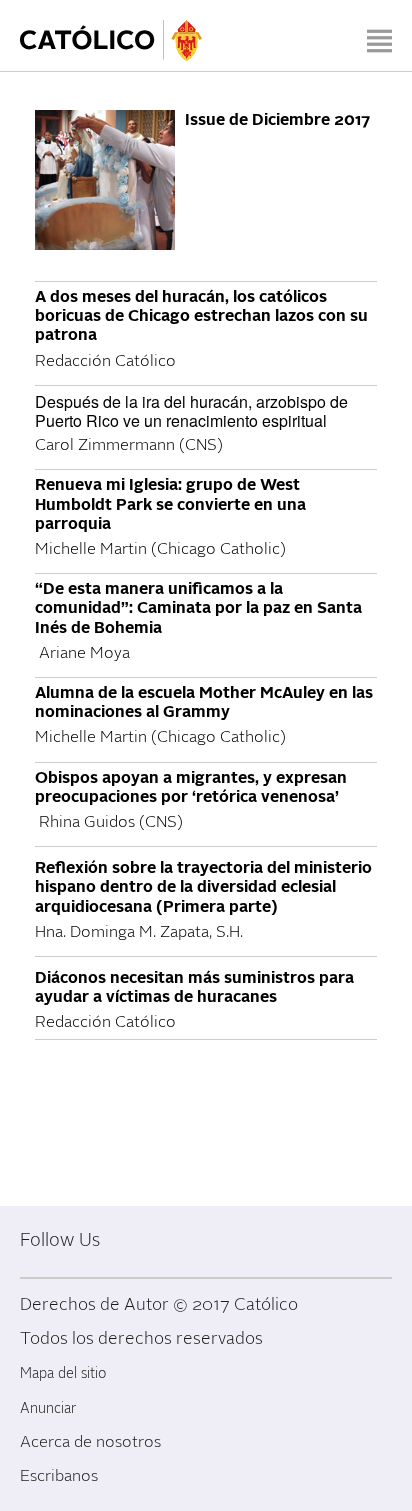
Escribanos (59, 1476)
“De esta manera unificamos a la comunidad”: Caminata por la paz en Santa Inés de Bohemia (198, 608)
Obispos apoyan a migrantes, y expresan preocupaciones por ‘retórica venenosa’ (191, 787)
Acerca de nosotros (90, 1442)
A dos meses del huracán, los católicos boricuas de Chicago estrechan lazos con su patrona (201, 316)
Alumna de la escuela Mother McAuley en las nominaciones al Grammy (204, 702)
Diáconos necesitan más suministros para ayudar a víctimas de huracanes (194, 987)
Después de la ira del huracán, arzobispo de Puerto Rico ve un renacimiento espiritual (191, 411)
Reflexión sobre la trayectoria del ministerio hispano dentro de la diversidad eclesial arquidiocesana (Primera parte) (203, 887)
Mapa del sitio (63, 1373)
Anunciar (48, 1408)
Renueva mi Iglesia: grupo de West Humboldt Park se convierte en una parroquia (170, 504)
